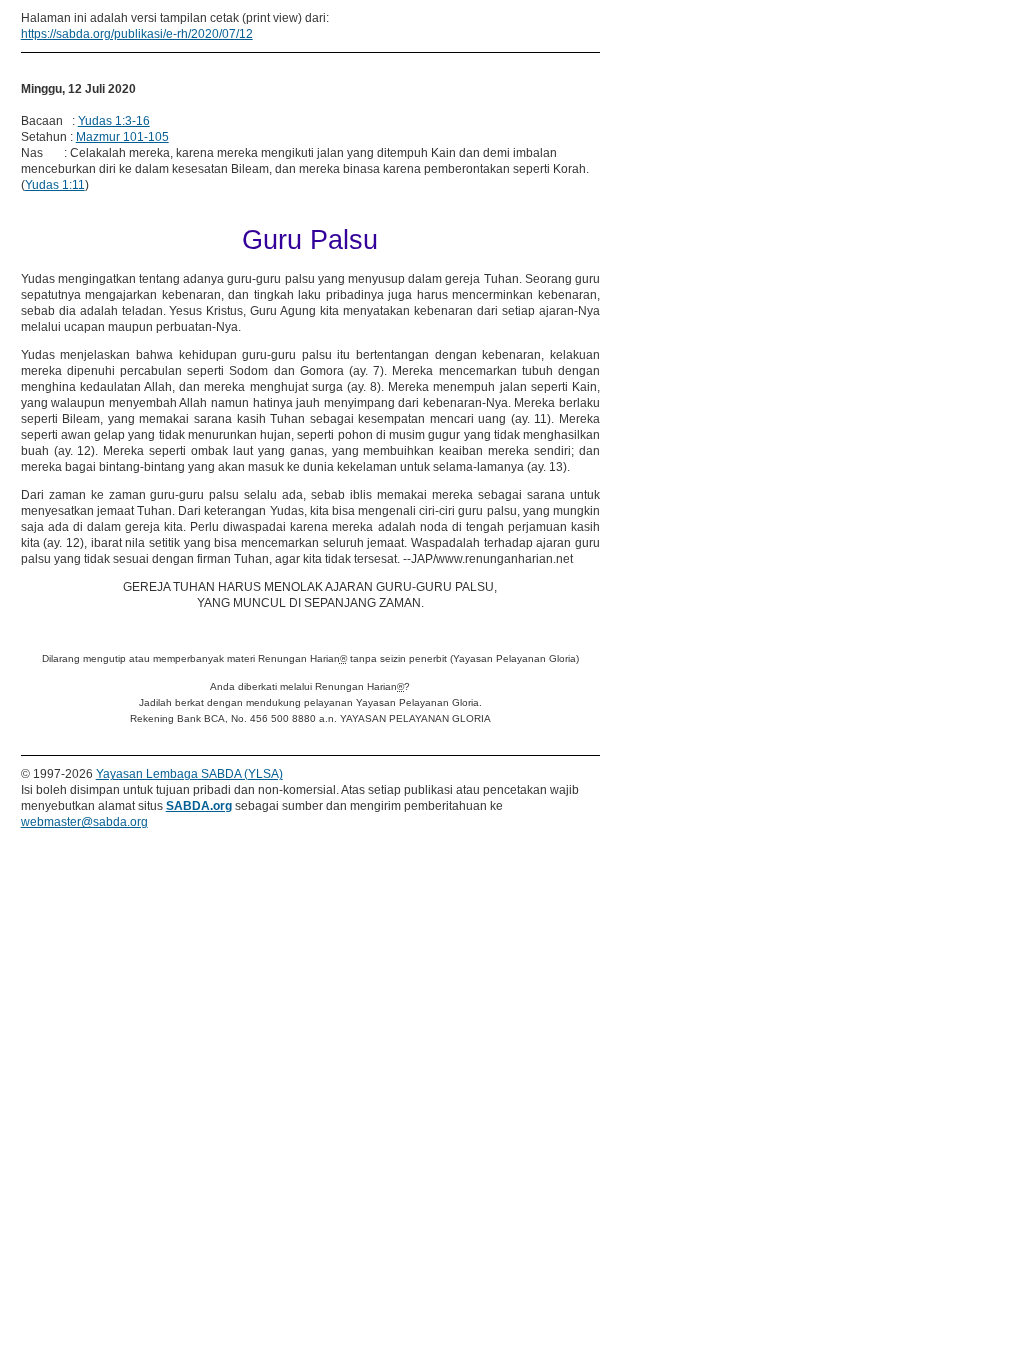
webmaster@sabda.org (84, 822)
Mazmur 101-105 (122, 137)
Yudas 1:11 (55, 185)
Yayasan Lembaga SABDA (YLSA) (189, 774)
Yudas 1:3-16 (114, 121)
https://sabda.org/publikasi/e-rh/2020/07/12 (137, 34)
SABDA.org (199, 806)
